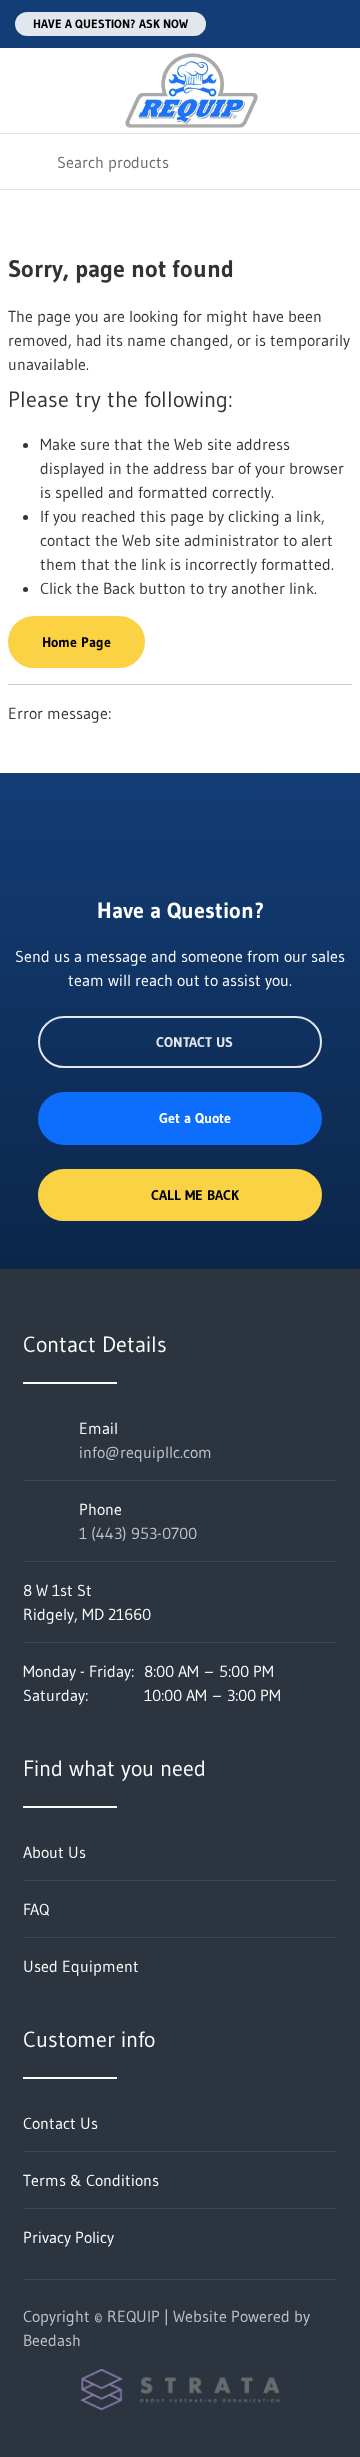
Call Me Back (195, 1195)
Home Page (76, 642)
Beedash (52, 2340)
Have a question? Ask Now (110, 23)
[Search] (28, 161)
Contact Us (194, 1042)
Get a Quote (195, 1118)
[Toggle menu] (28, 90)
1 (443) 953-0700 (138, 1533)
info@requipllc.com (145, 1452)
